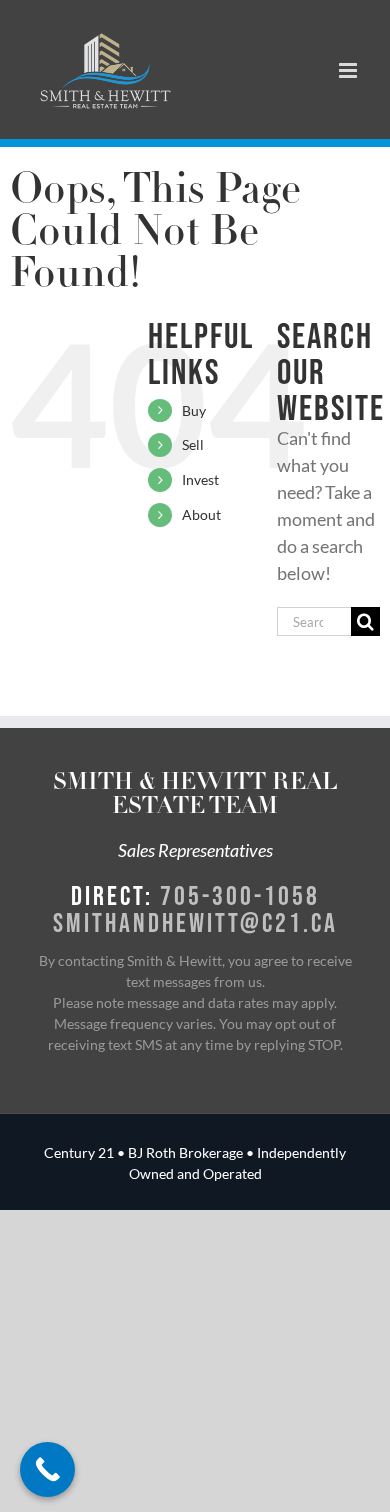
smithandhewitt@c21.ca (195, 922)
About (201, 514)
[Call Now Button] (47, 1469)
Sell (193, 444)
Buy (194, 410)
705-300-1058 (240, 895)
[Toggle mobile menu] (349, 70)
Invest (200, 479)
